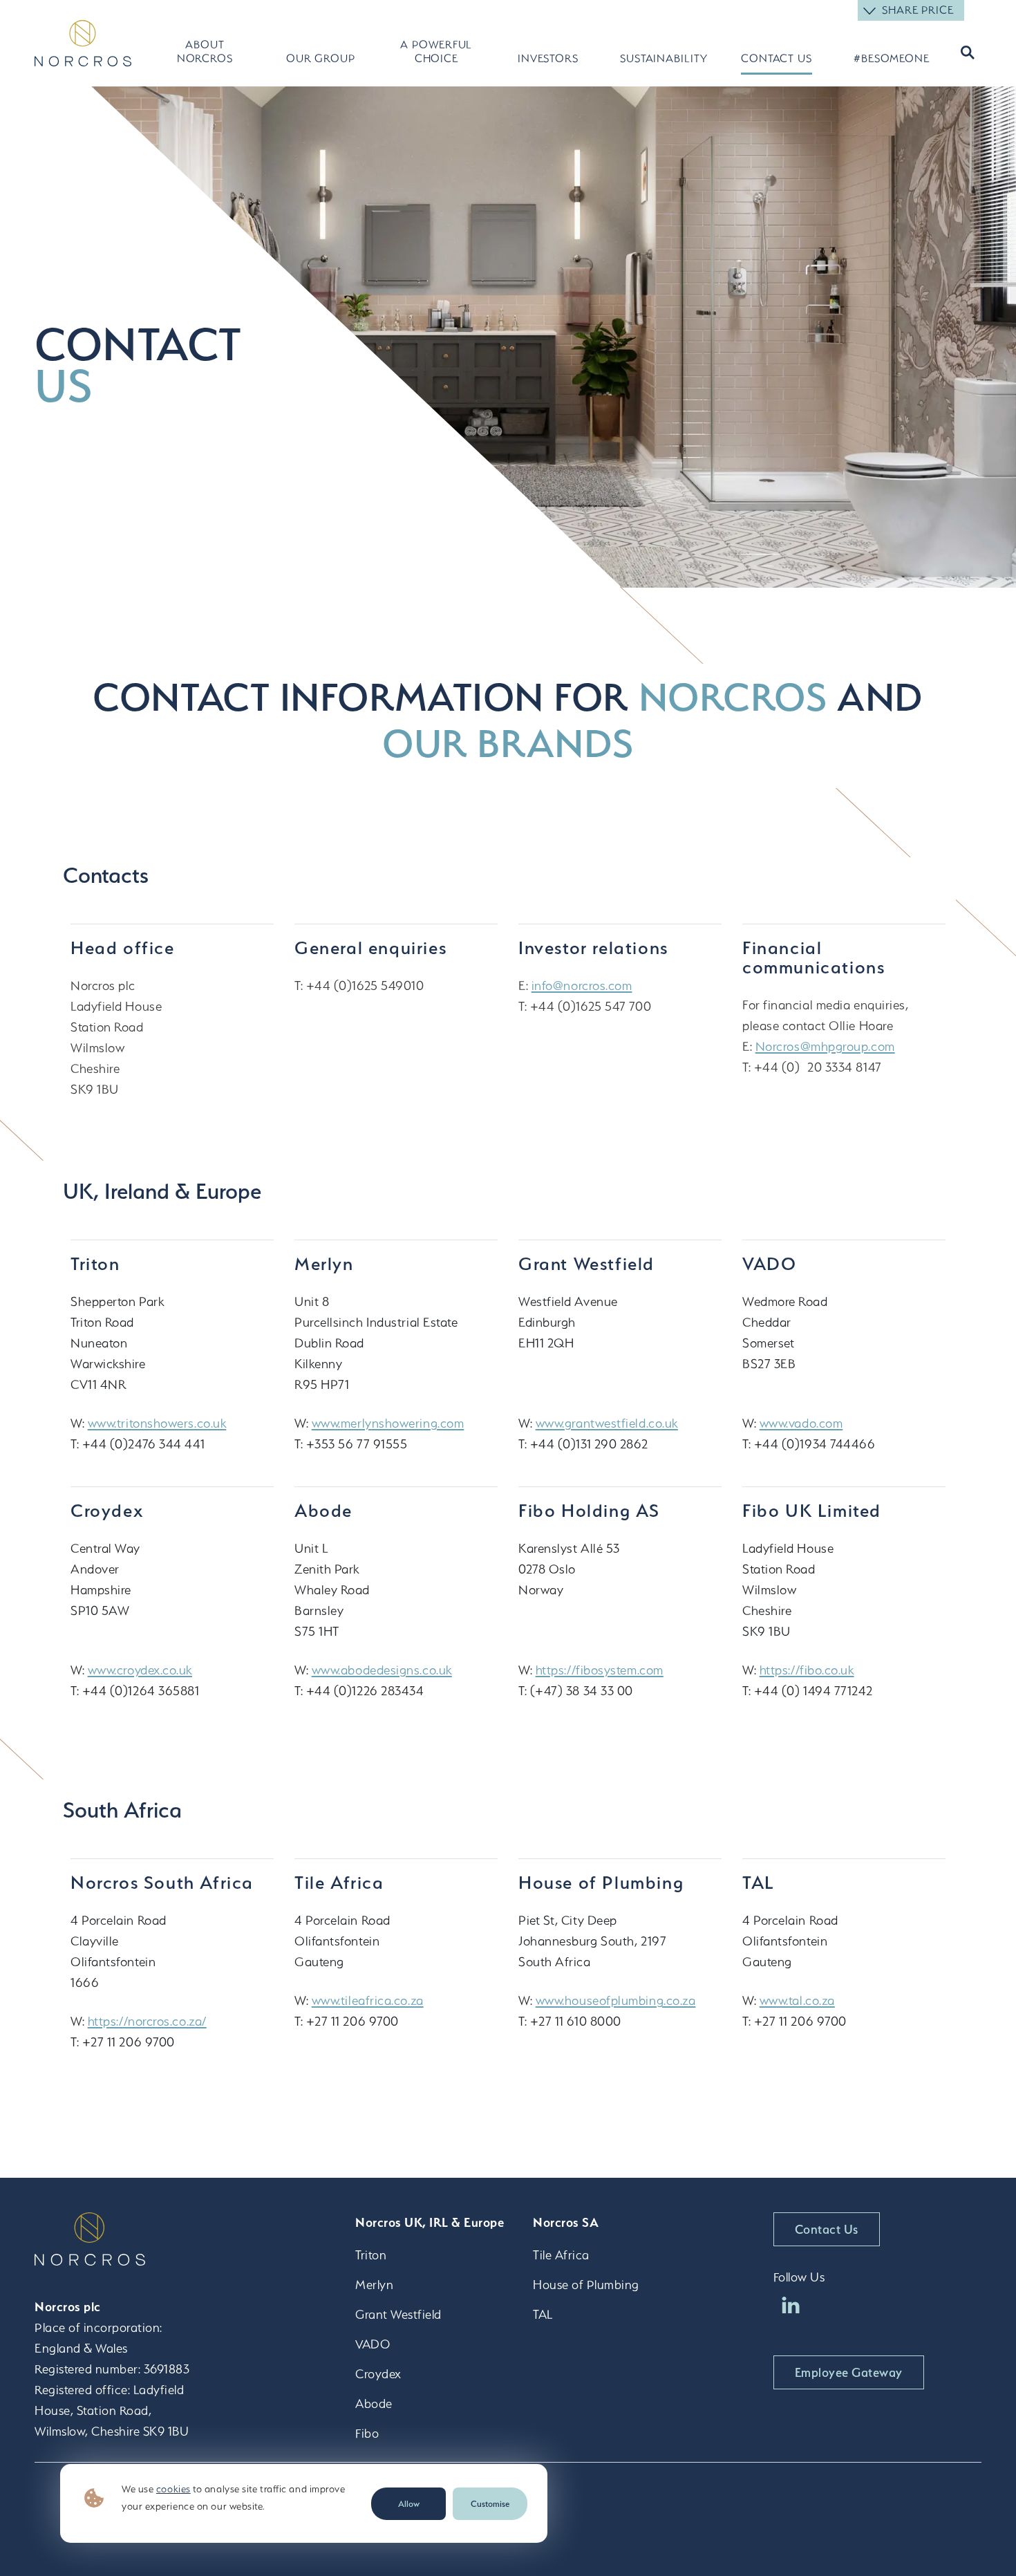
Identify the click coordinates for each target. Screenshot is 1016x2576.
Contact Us (777, 58)
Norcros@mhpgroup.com (825, 1046)
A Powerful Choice (436, 52)
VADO (373, 2344)
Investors (548, 58)
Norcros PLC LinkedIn (791, 2305)
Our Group (321, 58)
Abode (374, 2404)
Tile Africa (561, 2255)
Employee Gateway (849, 2372)
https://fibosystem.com (600, 1670)
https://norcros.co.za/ (147, 2021)
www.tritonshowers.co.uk (157, 1423)
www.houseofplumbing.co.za (616, 2000)
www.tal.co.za (797, 2000)
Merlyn (374, 2285)
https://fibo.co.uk (807, 1670)
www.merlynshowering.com (388, 1423)
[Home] (83, 43)
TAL (543, 2314)
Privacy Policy (877, 2491)
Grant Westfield (398, 2314)
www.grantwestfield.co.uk (607, 1423)
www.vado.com (801, 1423)
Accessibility (682, 2491)
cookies (173, 2489)
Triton (371, 2255)
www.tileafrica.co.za (368, 2000)
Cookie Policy (778, 2491)
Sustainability (660, 58)
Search (966, 52)
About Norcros (205, 52)
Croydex (378, 2374)
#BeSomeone (892, 58)
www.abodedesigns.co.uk (382, 1670)
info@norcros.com (582, 986)
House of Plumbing (586, 2285)
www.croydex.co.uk (140, 1670)
